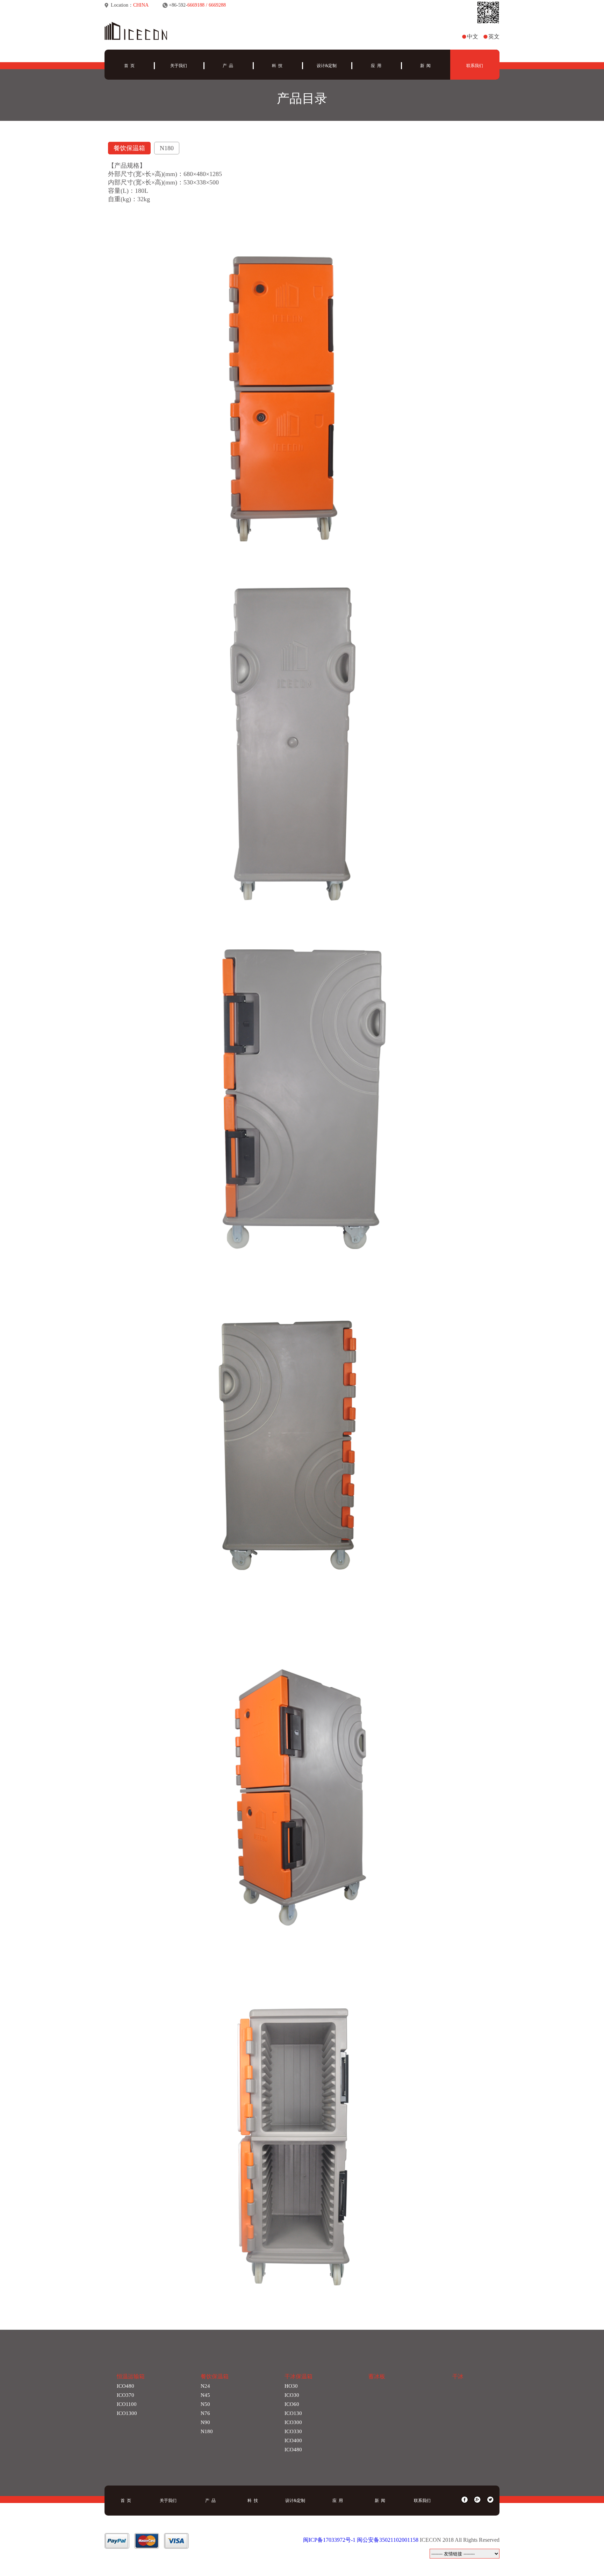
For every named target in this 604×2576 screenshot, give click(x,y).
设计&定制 (327, 66)
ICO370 (125, 2395)
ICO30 (292, 2395)
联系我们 (475, 66)
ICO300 (293, 2422)
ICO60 (292, 2404)
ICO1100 (127, 2404)
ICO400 (293, 2440)
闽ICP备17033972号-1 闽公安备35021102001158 (361, 2540)
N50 (205, 2404)
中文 (473, 37)
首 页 (129, 66)
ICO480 (125, 2386)
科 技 (277, 66)
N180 (207, 2431)
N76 (205, 2413)
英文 (494, 37)
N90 (205, 2422)
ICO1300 (127, 2413)
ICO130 (293, 2413)
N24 (205, 2386)
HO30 (291, 2386)
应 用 (376, 66)
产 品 (228, 66)
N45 (205, 2395)
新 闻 (425, 66)
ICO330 (293, 2431)
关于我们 (179, 66)
